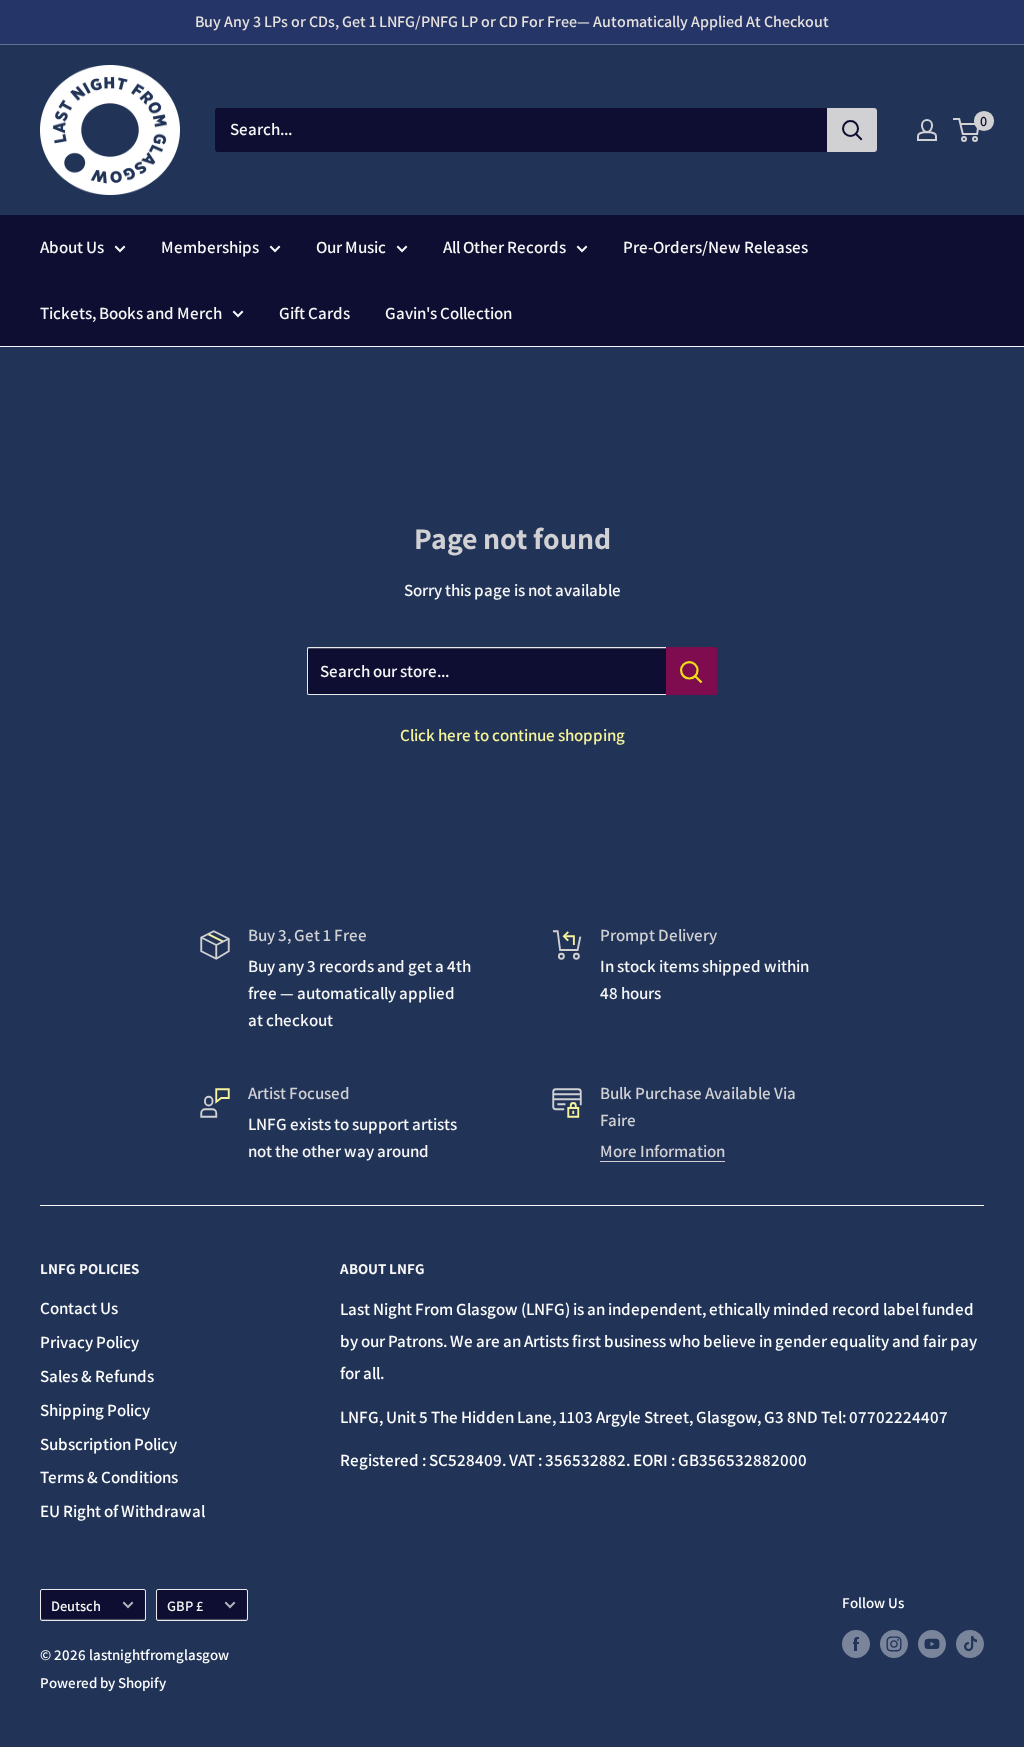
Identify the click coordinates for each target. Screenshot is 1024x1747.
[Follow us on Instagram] (894, 1643)
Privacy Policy (89, 1342)
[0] (967, 130)
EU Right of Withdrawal (122, 1511)
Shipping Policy (95, 1410)
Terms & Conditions (109, 1477)
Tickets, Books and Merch (131, 313)
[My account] (927, 130)
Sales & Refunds (97, 1376)
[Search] (852, 130)
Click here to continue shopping (512, 735)
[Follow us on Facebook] (856, 1643)
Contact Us (79, 1308)
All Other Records (504, 247)
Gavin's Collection (448, 313)
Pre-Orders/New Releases (715, 247)
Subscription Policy (108, 1444)
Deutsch (76, 1605)
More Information (662, 1151)
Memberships (210, 247)
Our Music (351, 247)
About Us (72, 247)
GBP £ (185, 1605)
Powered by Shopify (103, 1682)
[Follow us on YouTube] (932, 1643)
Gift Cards (314, 313)
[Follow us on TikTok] (970, 1643)
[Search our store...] (691, 671)
